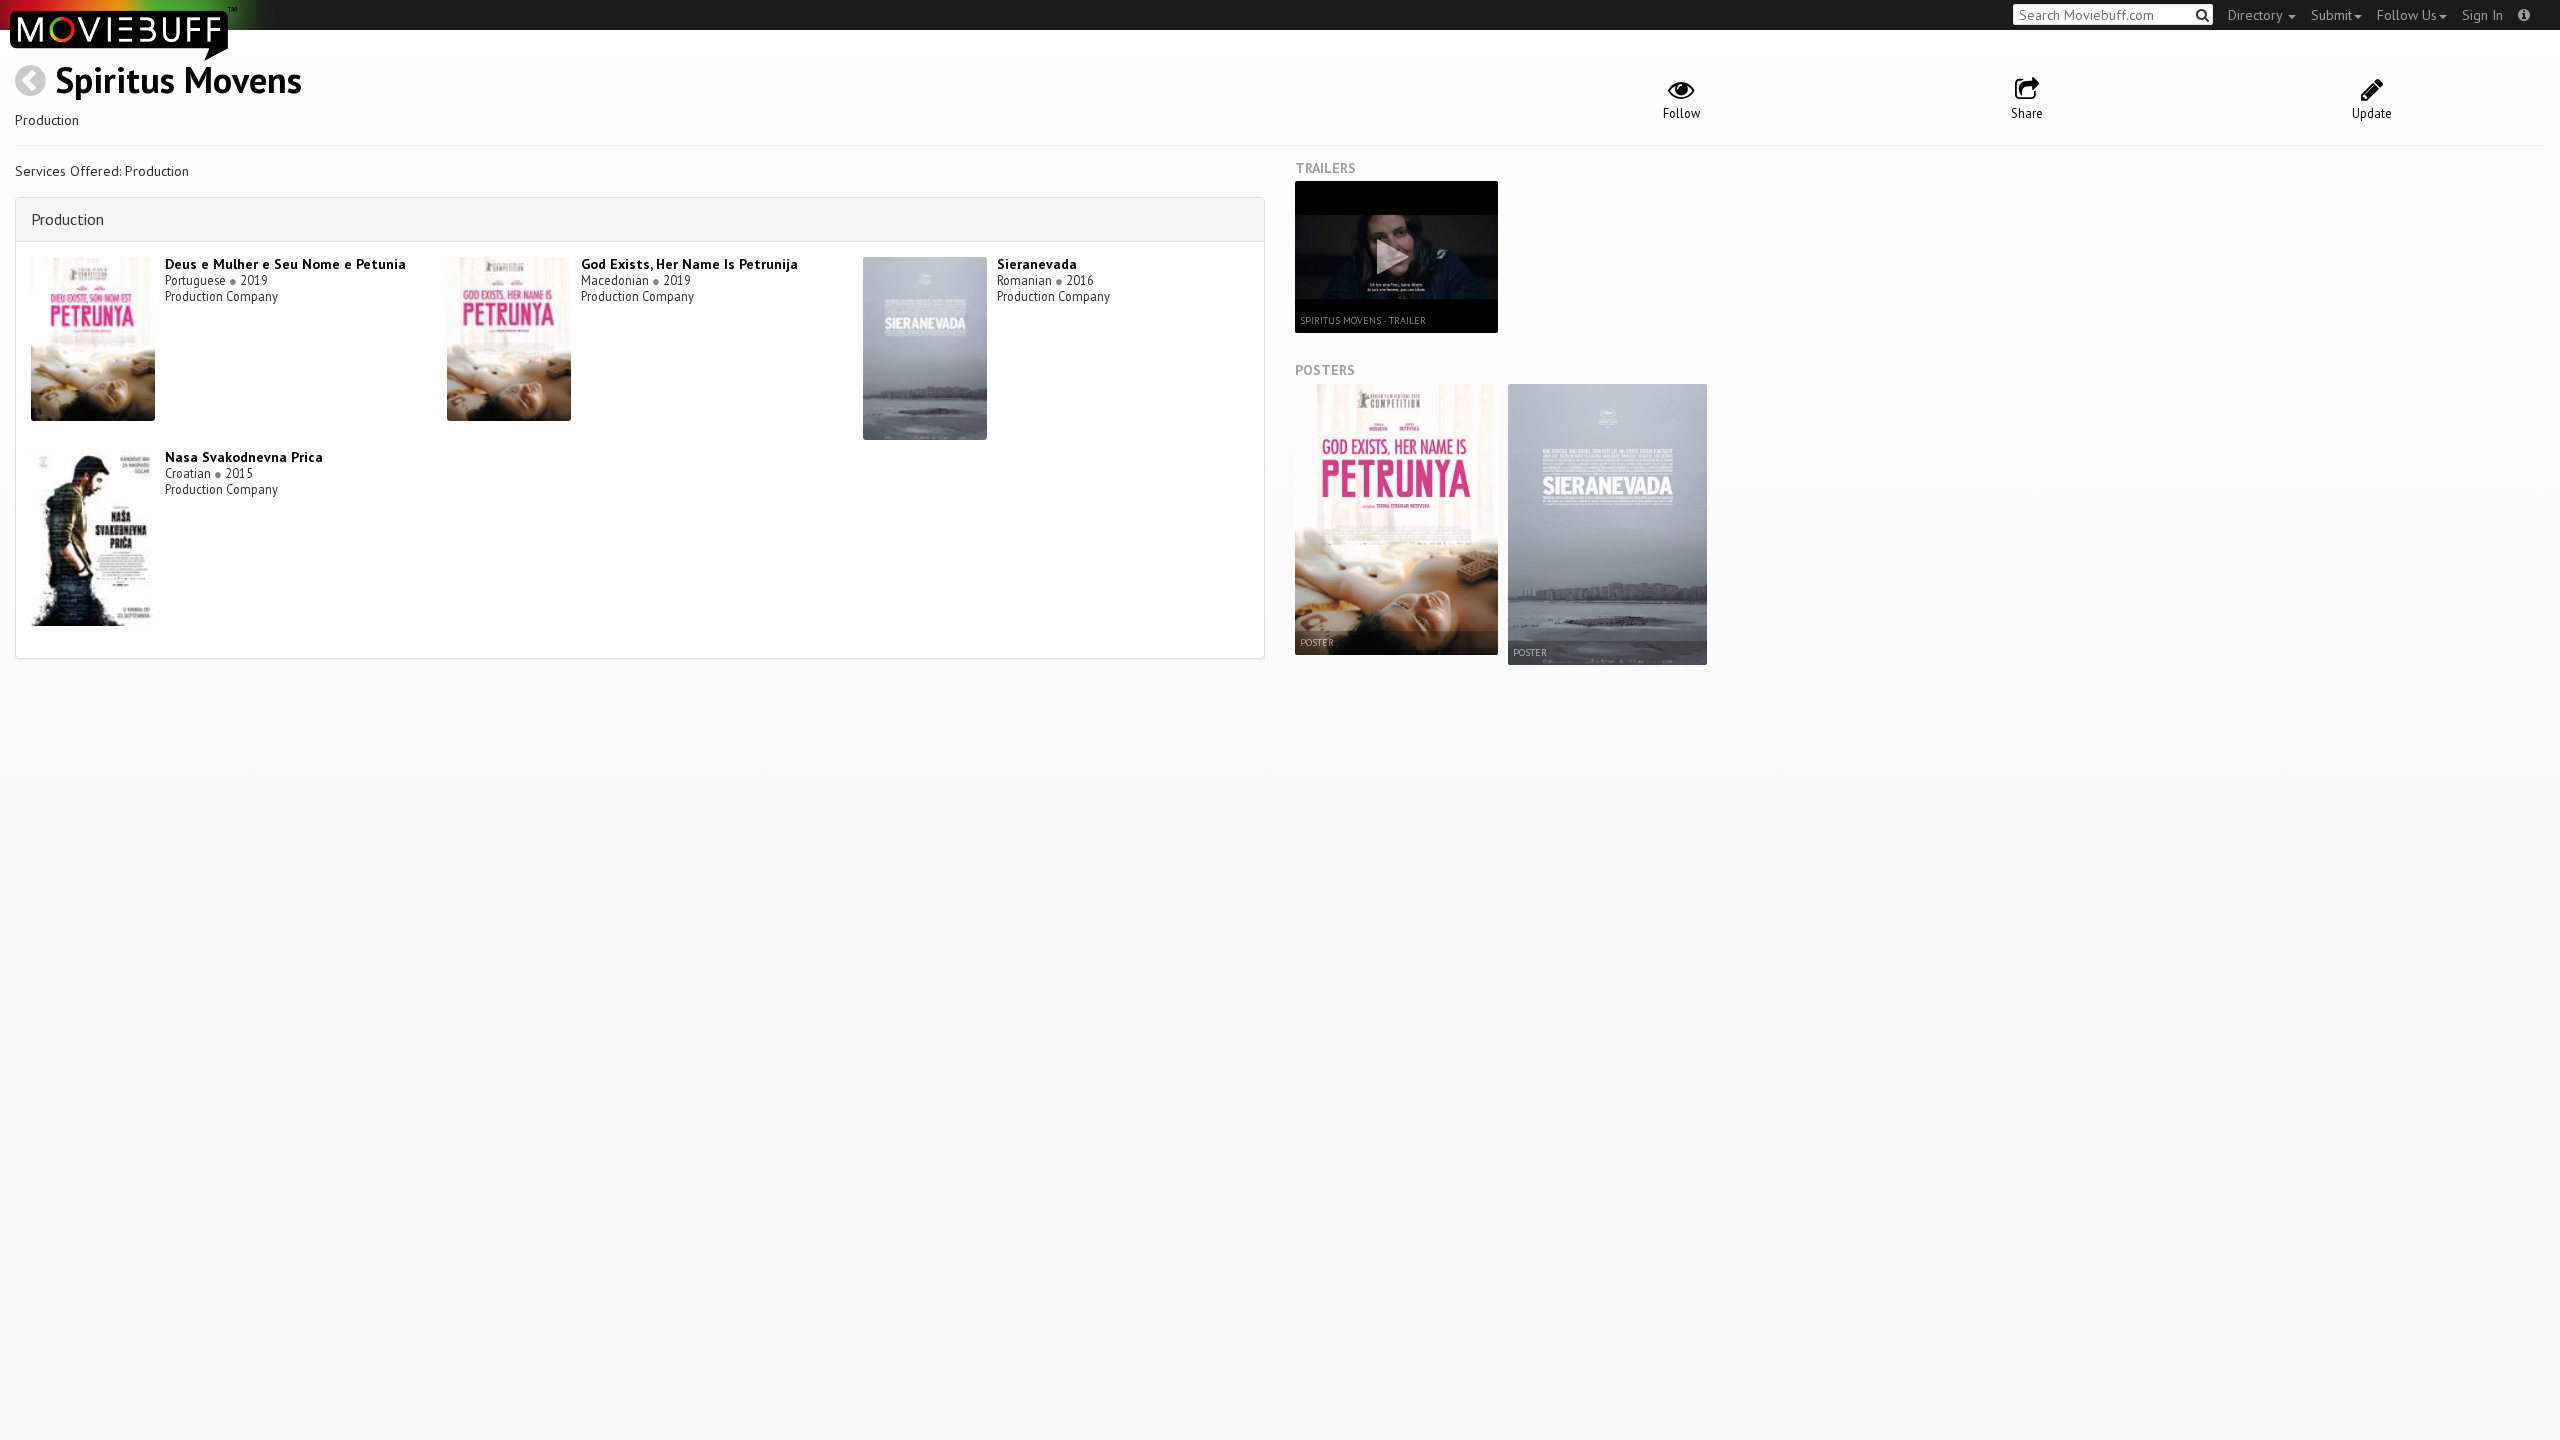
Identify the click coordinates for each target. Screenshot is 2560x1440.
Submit (2331, 15)
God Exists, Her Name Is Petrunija (689, 264)
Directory (2257, 15)
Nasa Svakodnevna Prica (244, 457)
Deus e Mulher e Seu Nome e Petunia (285, 264)
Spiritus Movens (178, 79)
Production (67, 219)
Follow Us (2407, 15)
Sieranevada (1037, 264)
